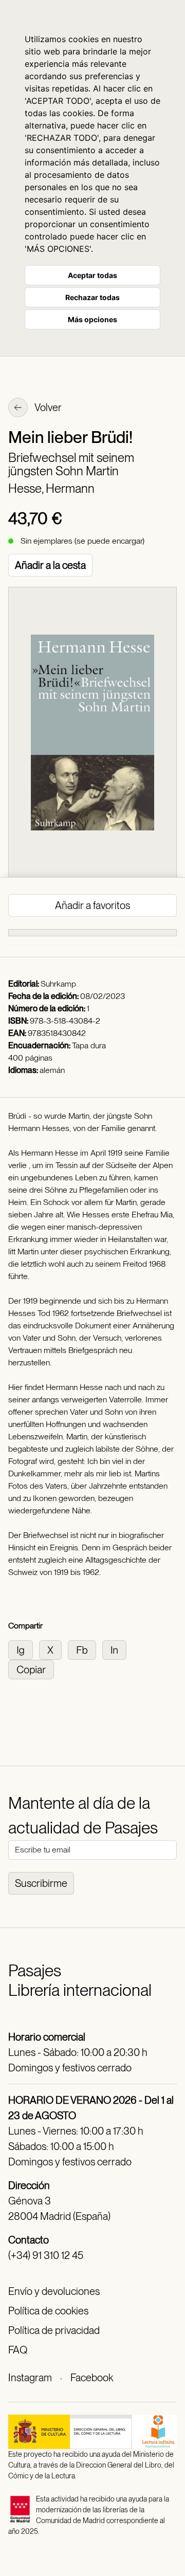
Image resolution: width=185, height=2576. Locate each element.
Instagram (30, 2378)
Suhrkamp (58, 984)
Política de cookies (48, 2311)
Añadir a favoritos (92, 905)
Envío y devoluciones (54, 2291)
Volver (47, 407)
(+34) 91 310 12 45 (46, 2255)
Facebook (92, 2378)
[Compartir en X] (53, 1649)
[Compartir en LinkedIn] (116, 1649)
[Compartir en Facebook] (85, 1649)
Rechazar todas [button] (92, 297)
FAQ (18, 2350)
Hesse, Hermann (51, 488)
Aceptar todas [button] (92, 275)
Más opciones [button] (92, 319)
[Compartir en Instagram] (24, 1649)
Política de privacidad (54, 2330)
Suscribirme (41, 1883)
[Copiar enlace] (33, 1669)
